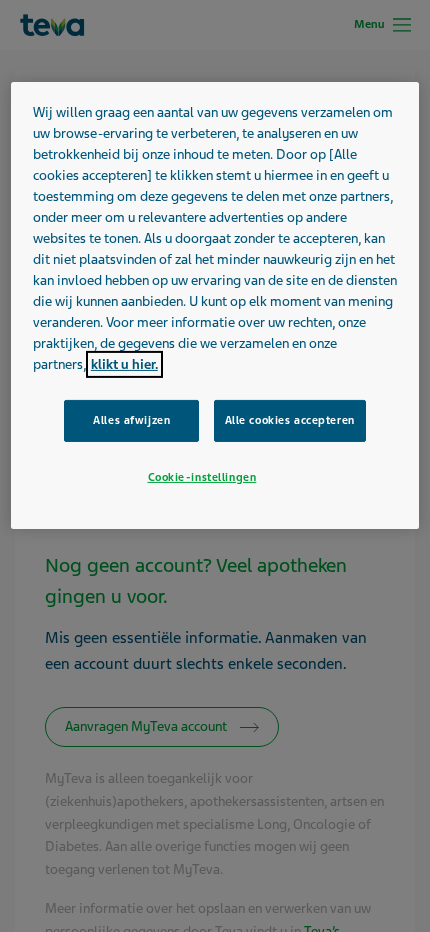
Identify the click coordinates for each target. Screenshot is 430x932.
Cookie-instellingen (202, 477)
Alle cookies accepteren (290, 420)
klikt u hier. (124, 364)
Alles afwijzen (131, 420)
